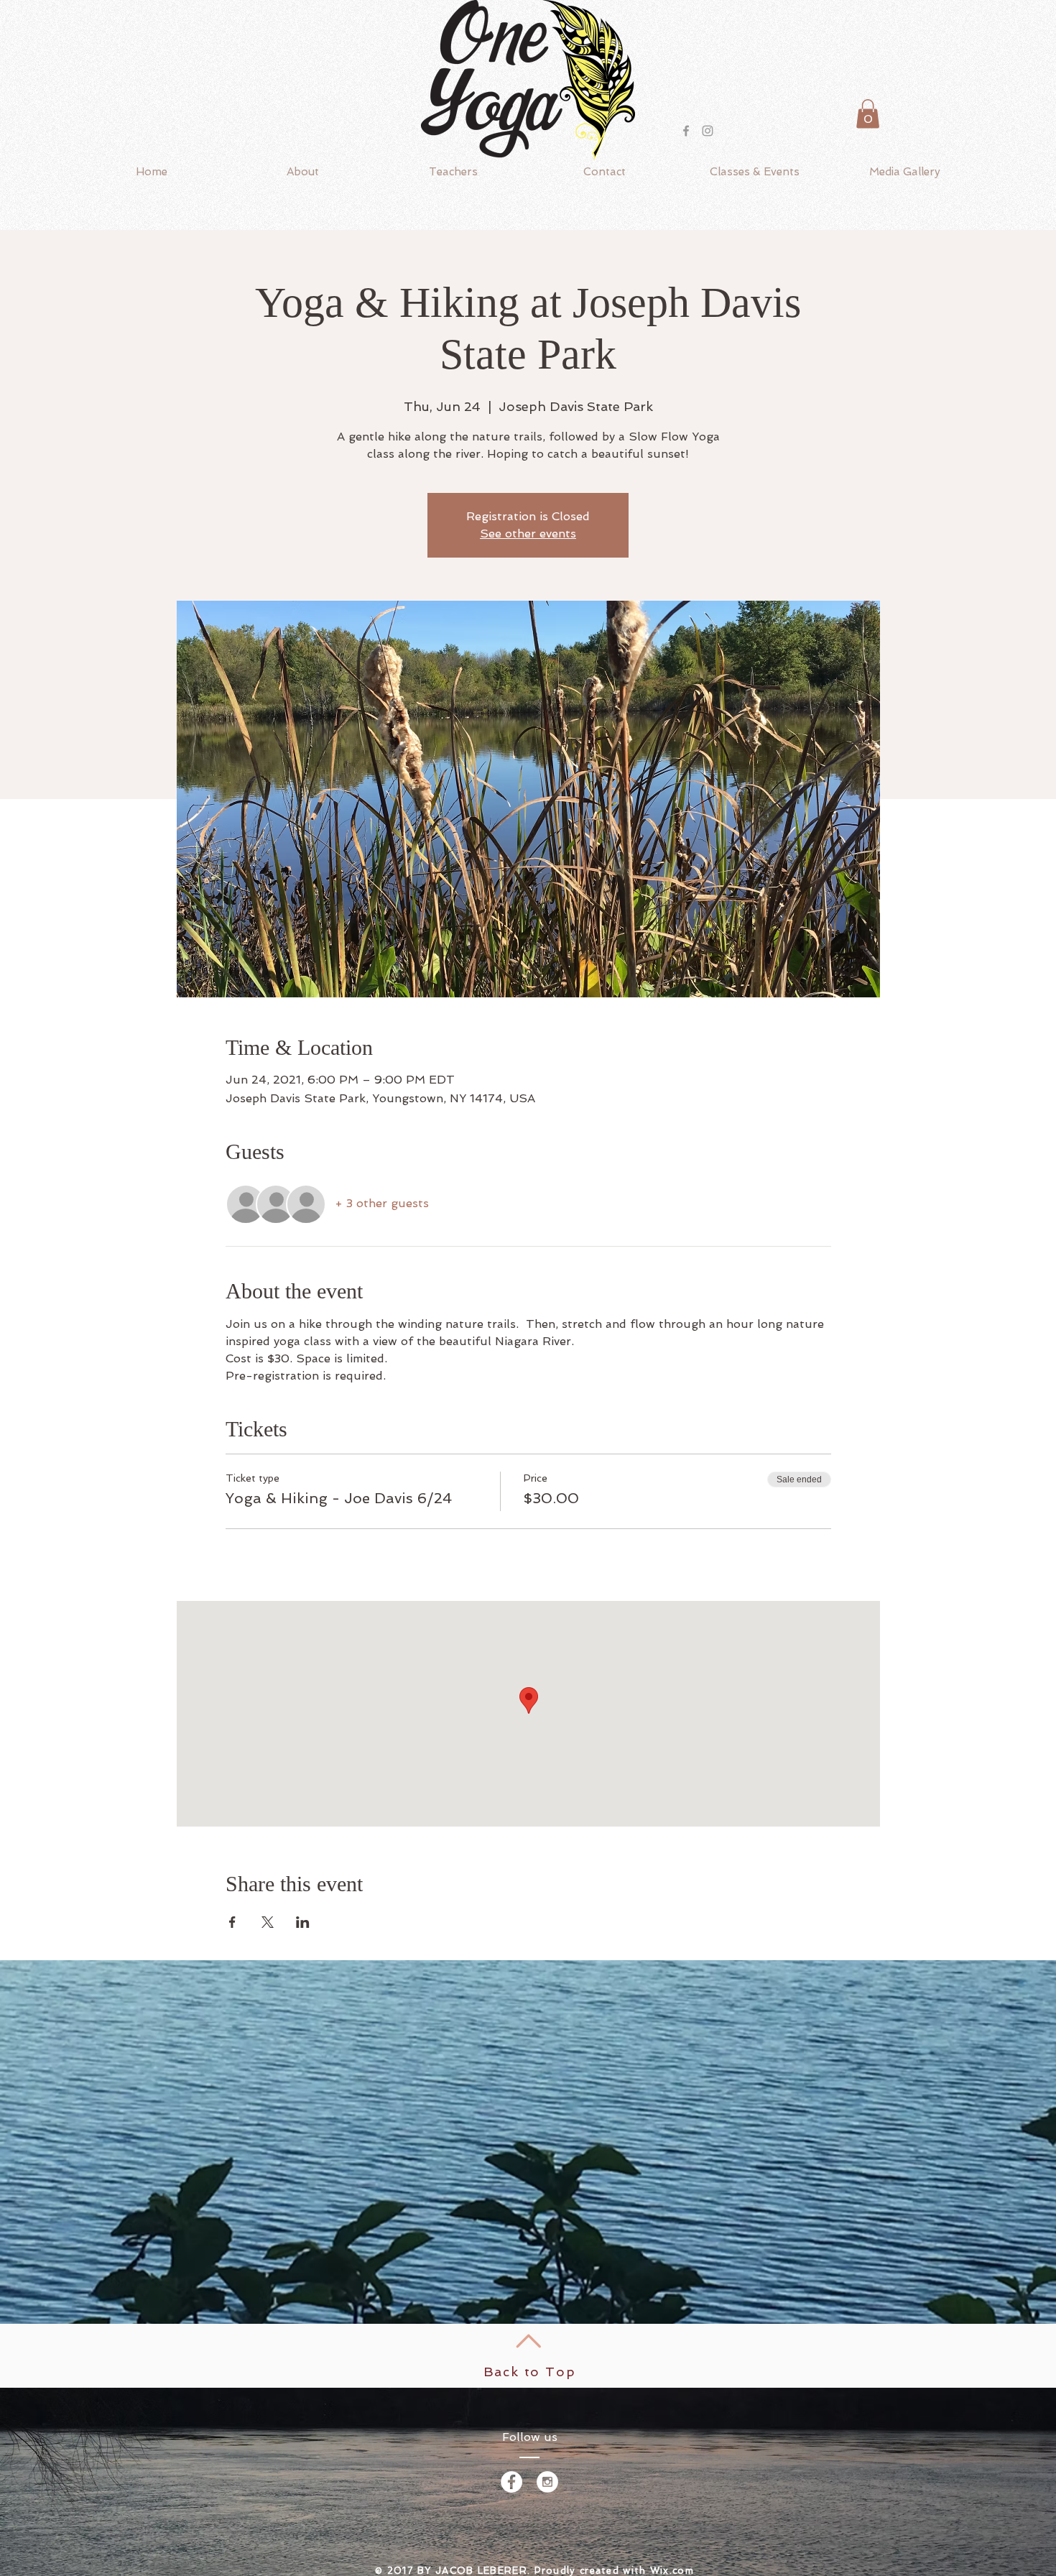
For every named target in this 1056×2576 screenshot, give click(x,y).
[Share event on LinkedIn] (303, 1922)
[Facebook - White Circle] (511, 2482)
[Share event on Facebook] (232, 1922)
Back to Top (530, 2372)
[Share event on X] (268, 1922)
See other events (528, 534)
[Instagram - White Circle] (547, 2482)
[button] (868, 114)
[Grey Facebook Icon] (686, 131)
